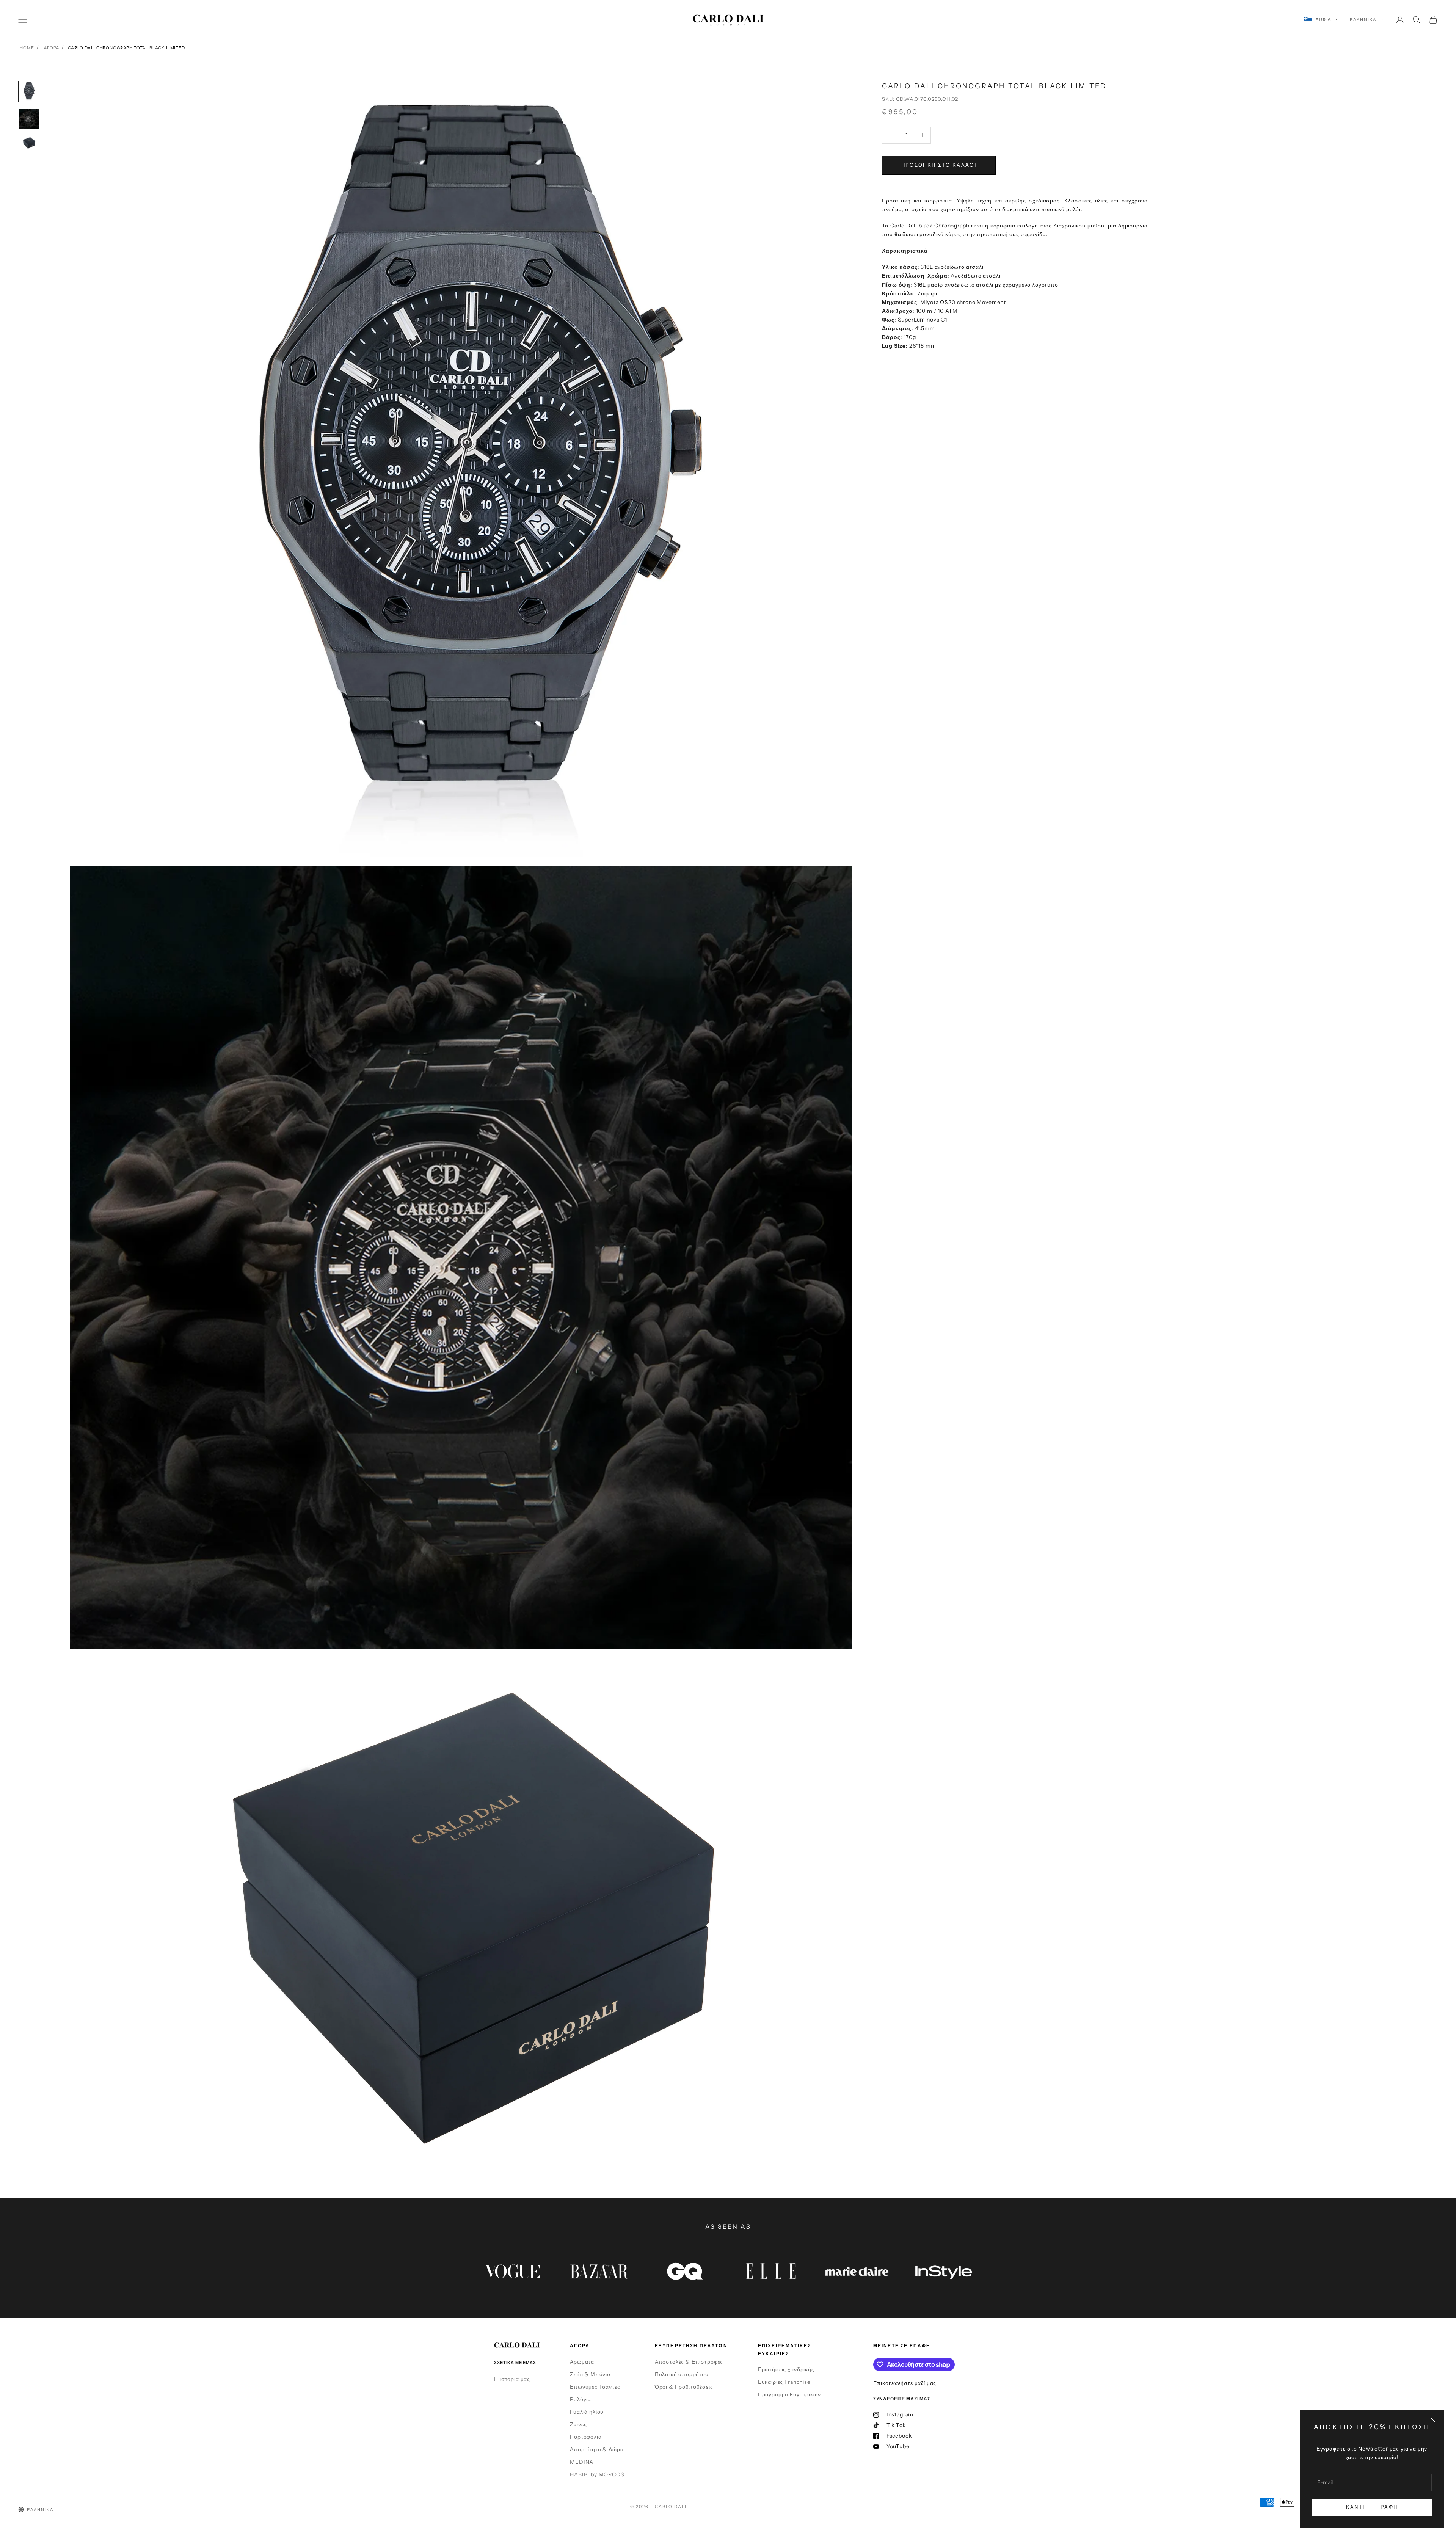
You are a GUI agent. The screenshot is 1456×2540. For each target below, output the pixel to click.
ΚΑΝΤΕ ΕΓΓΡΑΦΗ (1372, 2507)
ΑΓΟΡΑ (51, 48)
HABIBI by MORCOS (597, 2474)
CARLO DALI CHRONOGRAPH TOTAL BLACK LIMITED (126, 48)
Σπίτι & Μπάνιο (590, 2374)
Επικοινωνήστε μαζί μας (905, 2383)
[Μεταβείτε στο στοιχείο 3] (29, 143)
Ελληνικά (1363, 20)
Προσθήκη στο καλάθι (939, 165)
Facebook (899, 2436)
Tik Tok (896, 2425)
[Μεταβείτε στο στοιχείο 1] (29, 91)
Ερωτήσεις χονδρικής (786, 2369)
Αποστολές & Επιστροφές (689, 2362)
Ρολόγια (581, 2399)
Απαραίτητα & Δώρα (597, 2449)
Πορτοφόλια (586, 2437)
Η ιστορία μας (512, 2379)
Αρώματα (582, 2362)
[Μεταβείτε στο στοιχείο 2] (29, 119)
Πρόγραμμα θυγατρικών (789, 2394)
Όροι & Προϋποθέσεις (684, 2387)
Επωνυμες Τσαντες (595, 2387)
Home (27, 48)
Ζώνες (578, 2424)
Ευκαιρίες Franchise (784, 2382)
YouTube (898, 2446)
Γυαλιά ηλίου (587, 2412)
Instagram (900, 2414)
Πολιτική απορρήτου (682, 2374)
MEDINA (582, 2462)
